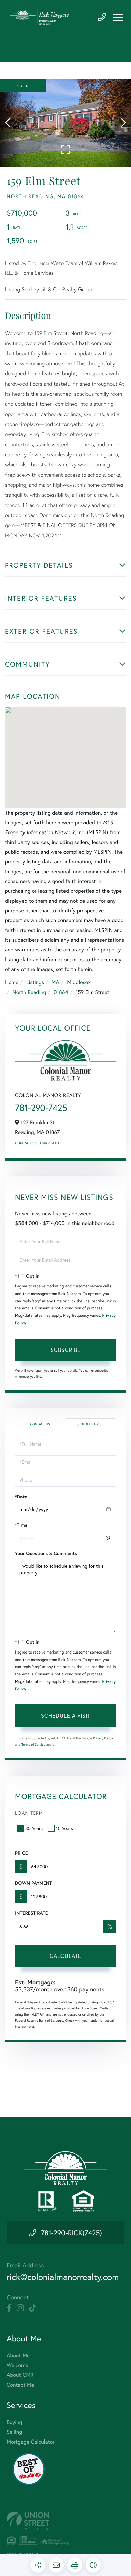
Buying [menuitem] (14, 2422)
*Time (21, 1525)
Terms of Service (33, 1744)
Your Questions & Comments (46, 1553)
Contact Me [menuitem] (20, 2385)
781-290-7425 (102, 17)
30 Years (34, 1828)
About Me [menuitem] (18, 2355)
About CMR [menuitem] (20, 2375)
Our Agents (51, 1143)
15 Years (64, 1828)
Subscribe (66, 1350)
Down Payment (33, 1883)
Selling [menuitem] (14, 2432)
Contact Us (26, 1143)
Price (21, 1853)
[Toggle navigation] (118, 18)
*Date (21, 1497)
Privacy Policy (103, 1738)
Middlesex (79, 982)
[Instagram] (20, 2308)
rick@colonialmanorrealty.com (63, 2277)
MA (56, 982)
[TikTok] (32, 2308)
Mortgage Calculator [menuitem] (31, 2442)
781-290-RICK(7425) (72, 2233)
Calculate (65, 1956)
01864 (61, 992)
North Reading (29, 992)
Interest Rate (31, 1913)
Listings (35, 982)
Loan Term (29, 1813)
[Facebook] (9, 2308)
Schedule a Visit (90, 1424)
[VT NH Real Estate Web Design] (65, 2521)
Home (12, 982)
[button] (11, 123)
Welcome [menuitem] (17, 2365)
